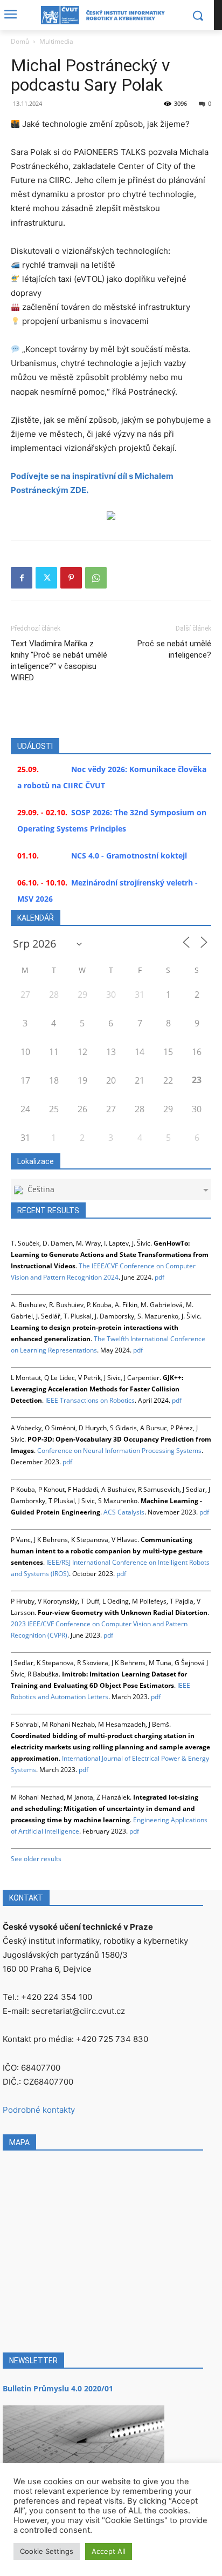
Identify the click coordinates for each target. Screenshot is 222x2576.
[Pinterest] (71, 578)
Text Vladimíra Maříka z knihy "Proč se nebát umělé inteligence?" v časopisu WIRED (59, 661)
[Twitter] (46, 578)
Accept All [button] (109, 2551)
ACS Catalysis (124, 1512)
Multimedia (56, 41)
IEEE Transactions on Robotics (90, 1400)
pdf (159, 1277)
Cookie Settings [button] (47, 2551)
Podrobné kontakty (39, 2110)
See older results (36, 1859)
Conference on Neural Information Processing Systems (119, 1451)
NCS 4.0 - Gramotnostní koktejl (129, 856)
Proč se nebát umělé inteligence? (174, 649)
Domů (20, 41)
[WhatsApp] (96, 578)
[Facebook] (22, 578)
